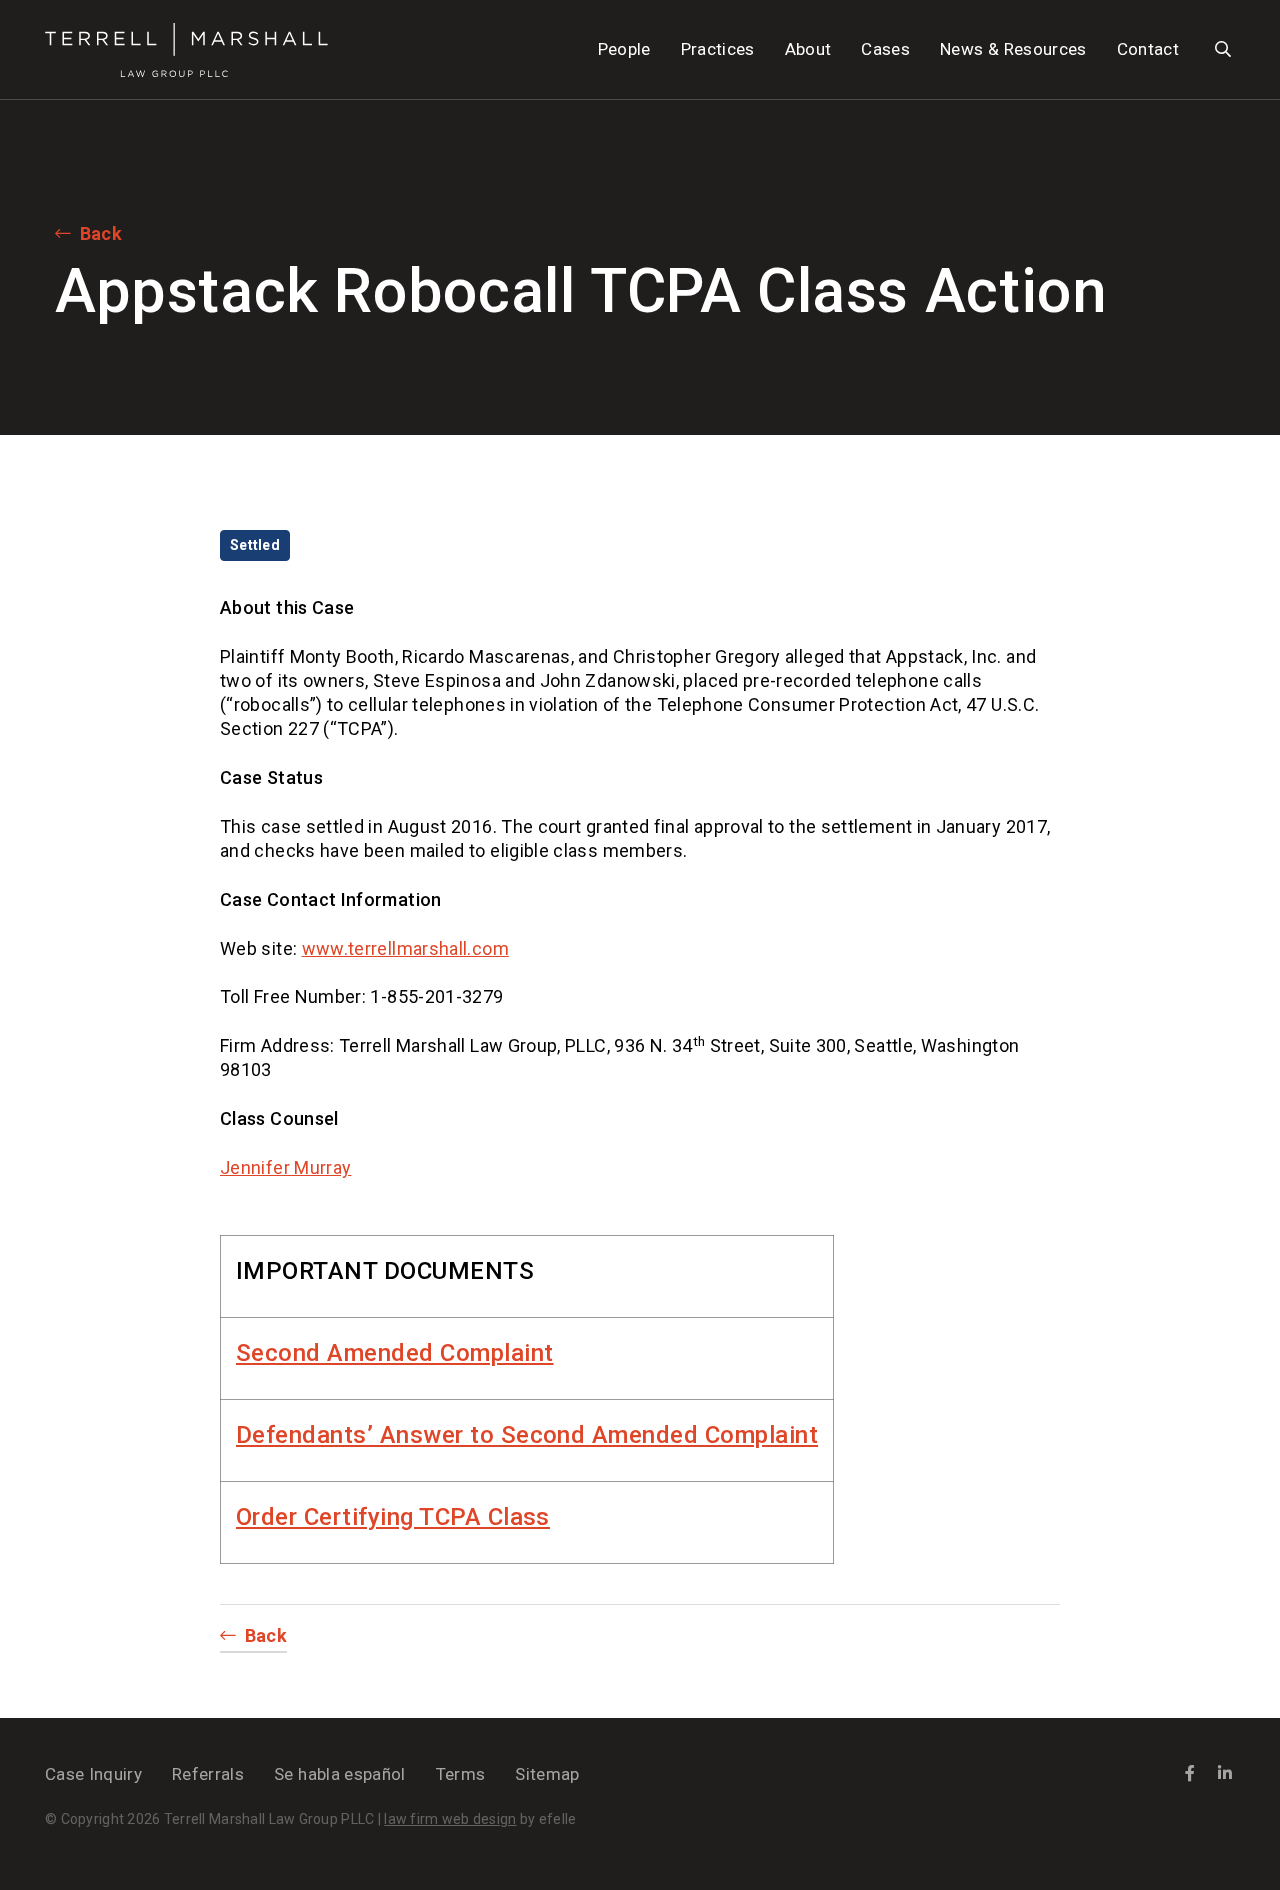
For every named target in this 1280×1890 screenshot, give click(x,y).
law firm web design (450, 1819)
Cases (885, 49)
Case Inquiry (93, 1774)
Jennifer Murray (285, 1167)
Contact (1148, 49)
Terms (461, 1774)
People (624, 49)
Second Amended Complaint (395, 1353)
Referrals (208, 1774)
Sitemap (547, 1774)
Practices (718, 49)
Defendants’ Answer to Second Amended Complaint (527, 1435)
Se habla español (339, 1774)
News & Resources (1013, 49)
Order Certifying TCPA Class (393, 1517)
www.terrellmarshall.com (405, 948)
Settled (255, 545)
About (808, 49)
